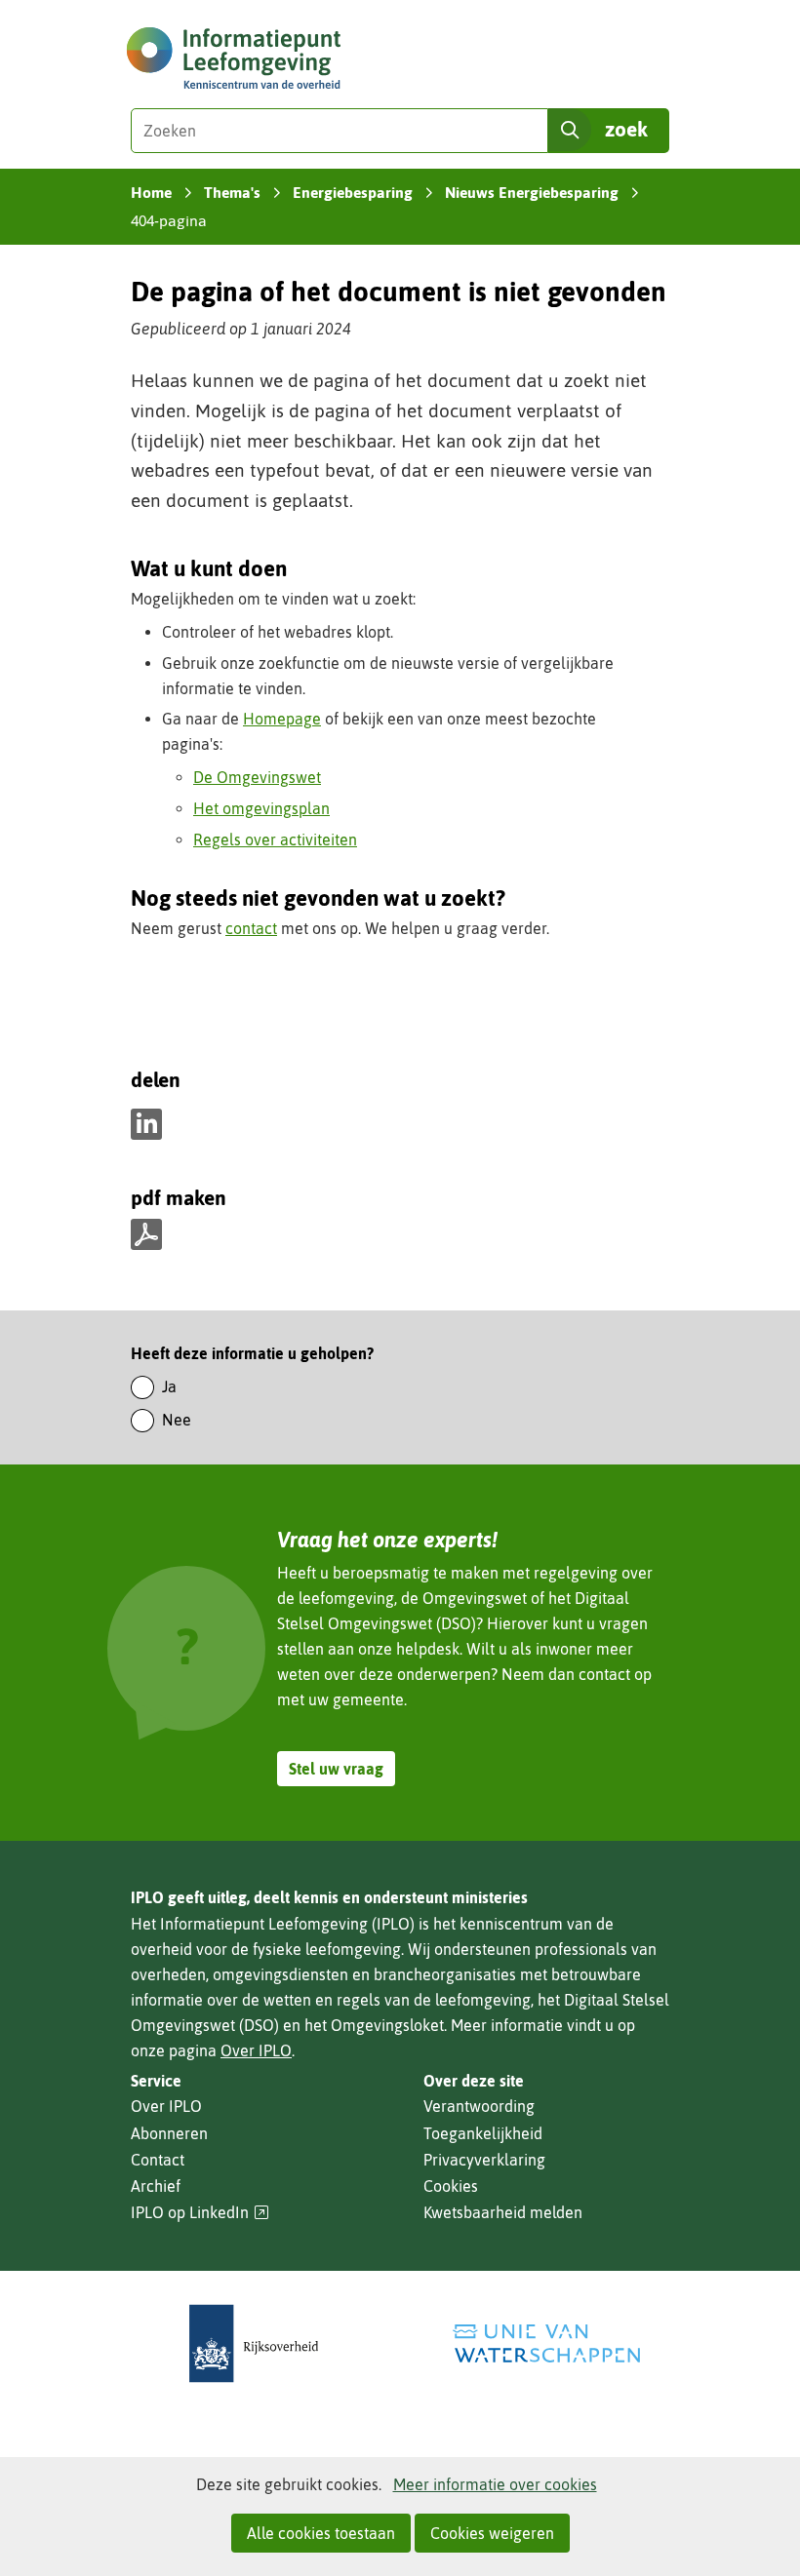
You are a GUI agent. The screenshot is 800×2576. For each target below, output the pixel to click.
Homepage (282, 719)
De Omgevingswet (257, 777)
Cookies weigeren (492, 2533)
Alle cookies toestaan (321, 2533)
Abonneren (169, 2133)
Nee (177, 1420)
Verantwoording (479, 2106)
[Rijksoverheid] (254, 2343)
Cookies (451, 2186)
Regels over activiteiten (275, 839)
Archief (156, 2186)
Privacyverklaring (484, 2160)
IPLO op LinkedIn (200, 2213)
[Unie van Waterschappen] (546, 2343)
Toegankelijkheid (483, 2133)
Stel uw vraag (336, 1769)
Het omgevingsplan (261, 808)
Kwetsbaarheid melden (503, 2212)
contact (251, 928)
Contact (158, 2160)
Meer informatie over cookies (495, 2484)
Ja (169, 1386)
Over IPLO (256, 2050)
